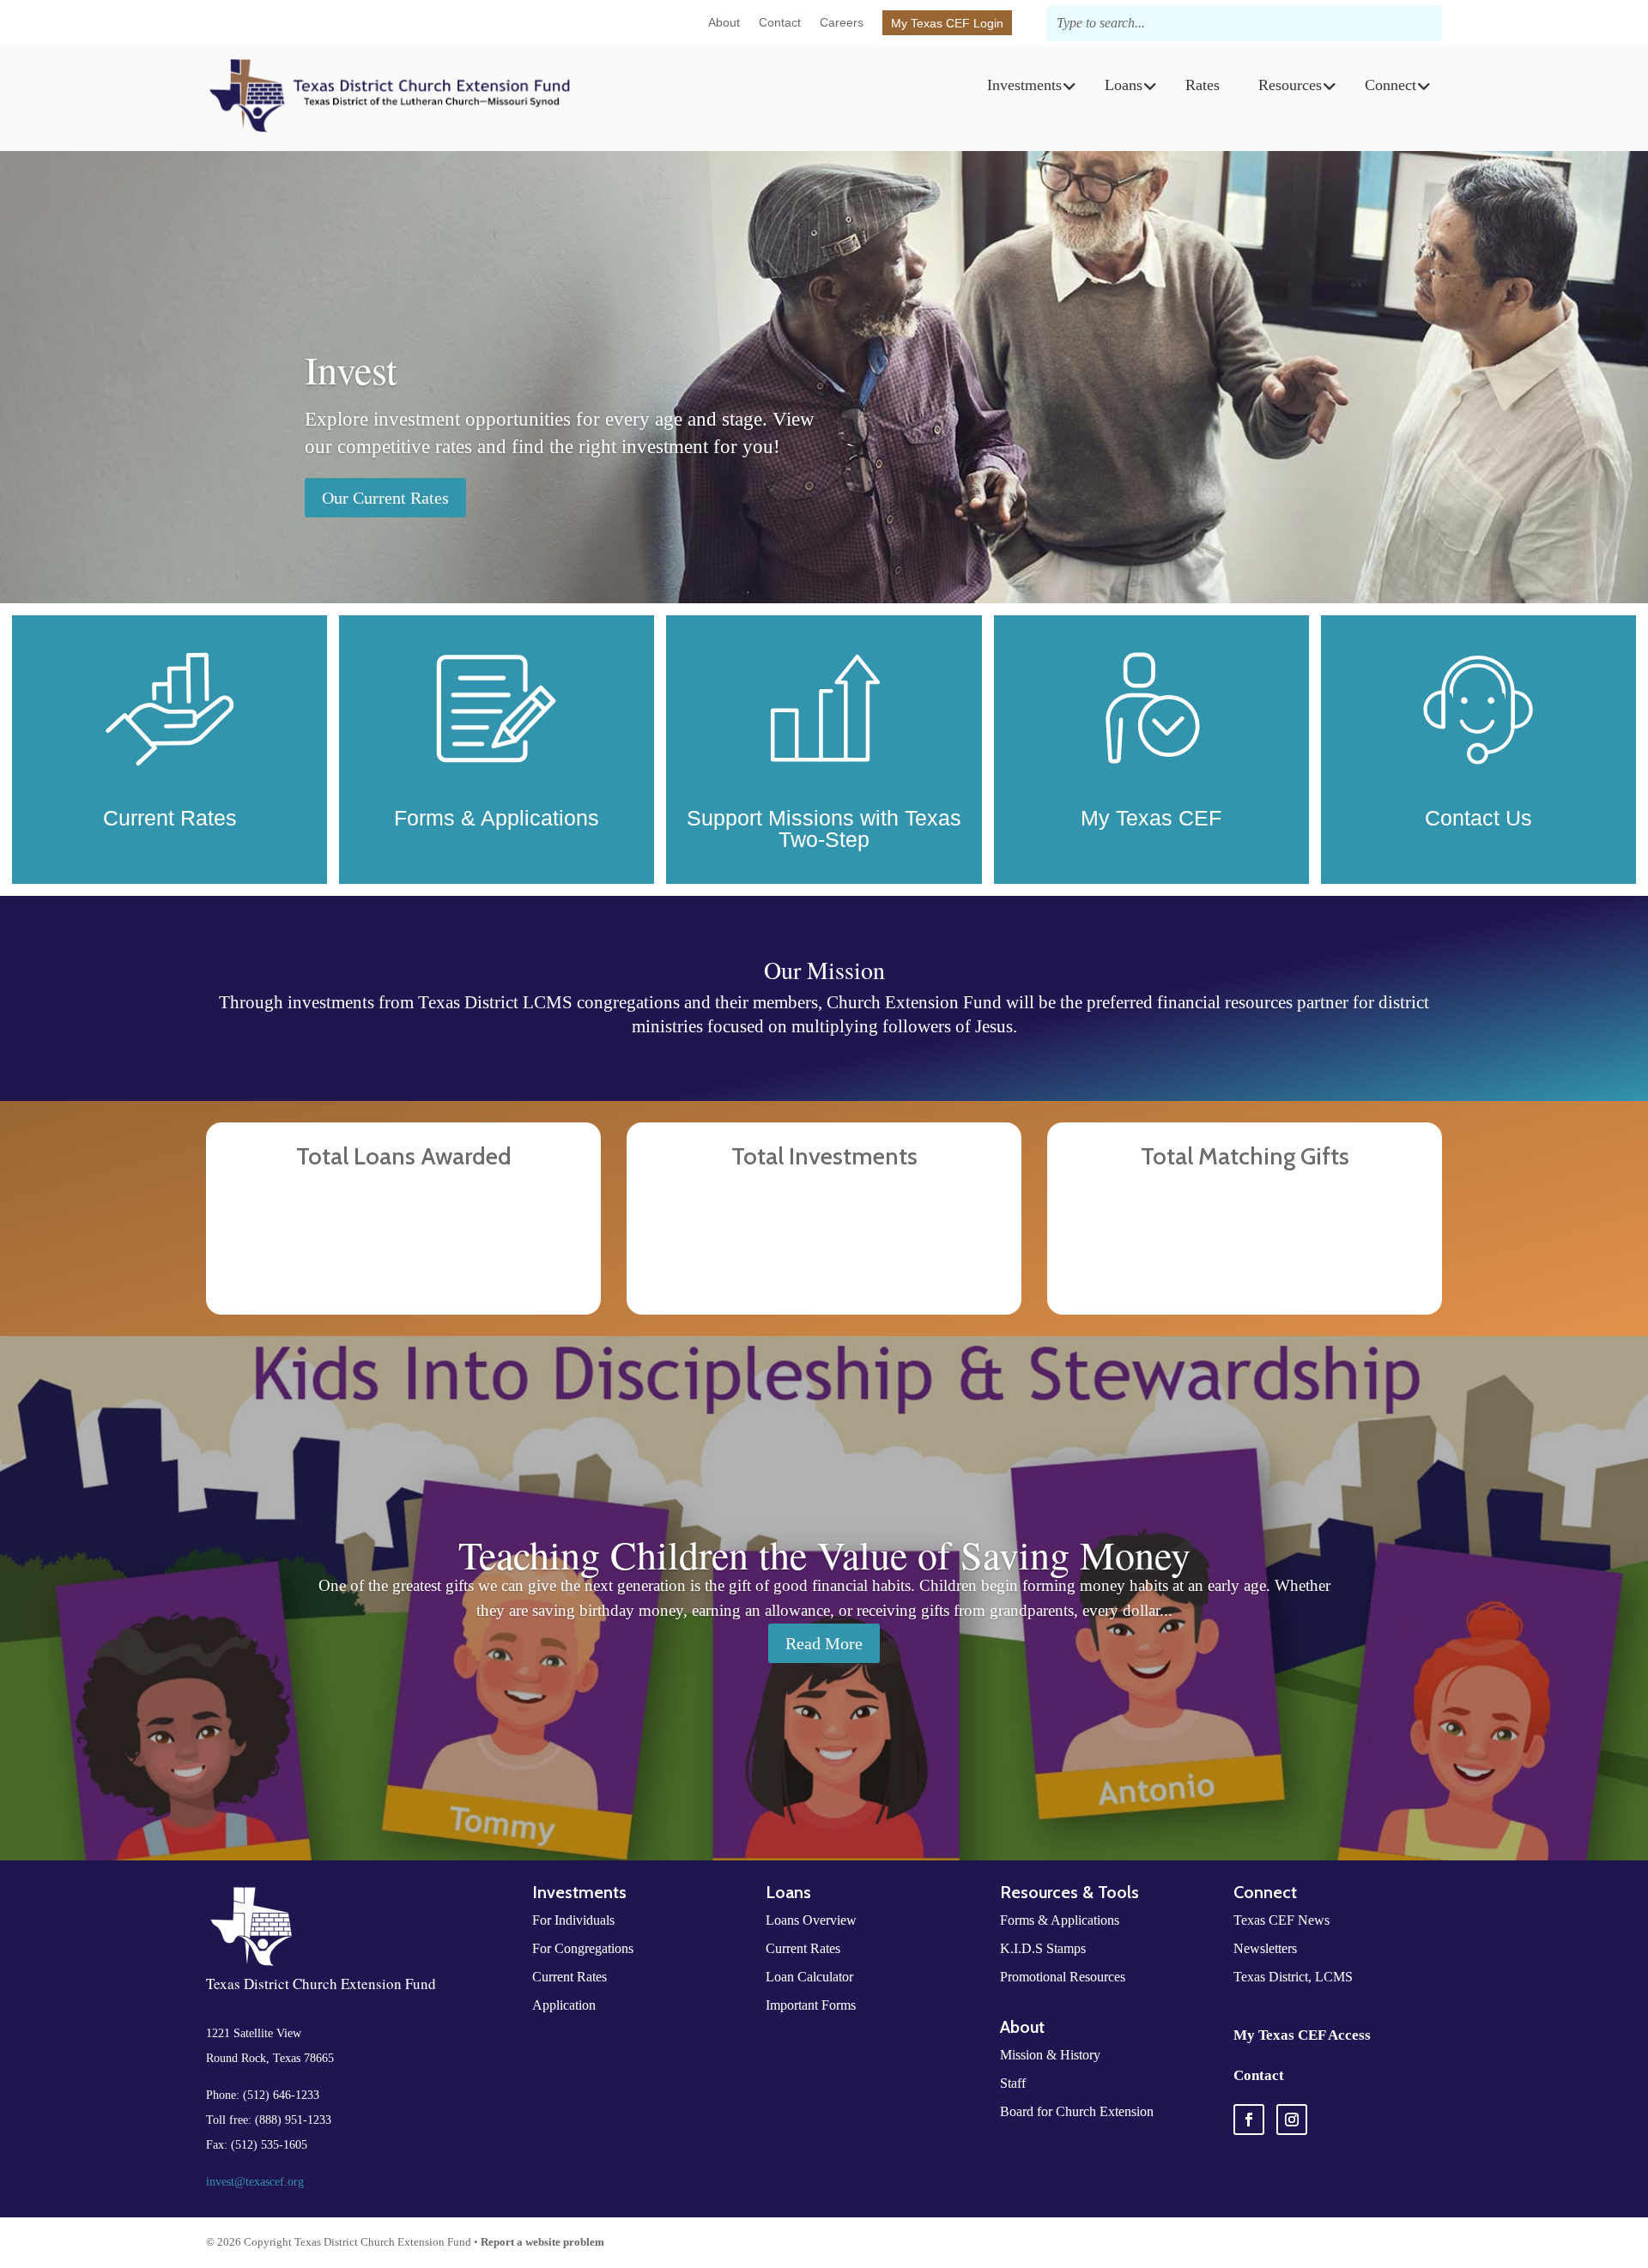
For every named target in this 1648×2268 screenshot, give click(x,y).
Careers (842, 23)
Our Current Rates (385, 498)
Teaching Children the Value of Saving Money (824, 1554)
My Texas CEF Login (947, 23)
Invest (351, 369)
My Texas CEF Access (1302, 2035)
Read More (824, 1643)
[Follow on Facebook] (1249, 2120)
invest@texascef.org (255, 2182)
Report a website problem (542, 2242)
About (724, 23)
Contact (780, 23)
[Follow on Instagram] (1292, 2120)
